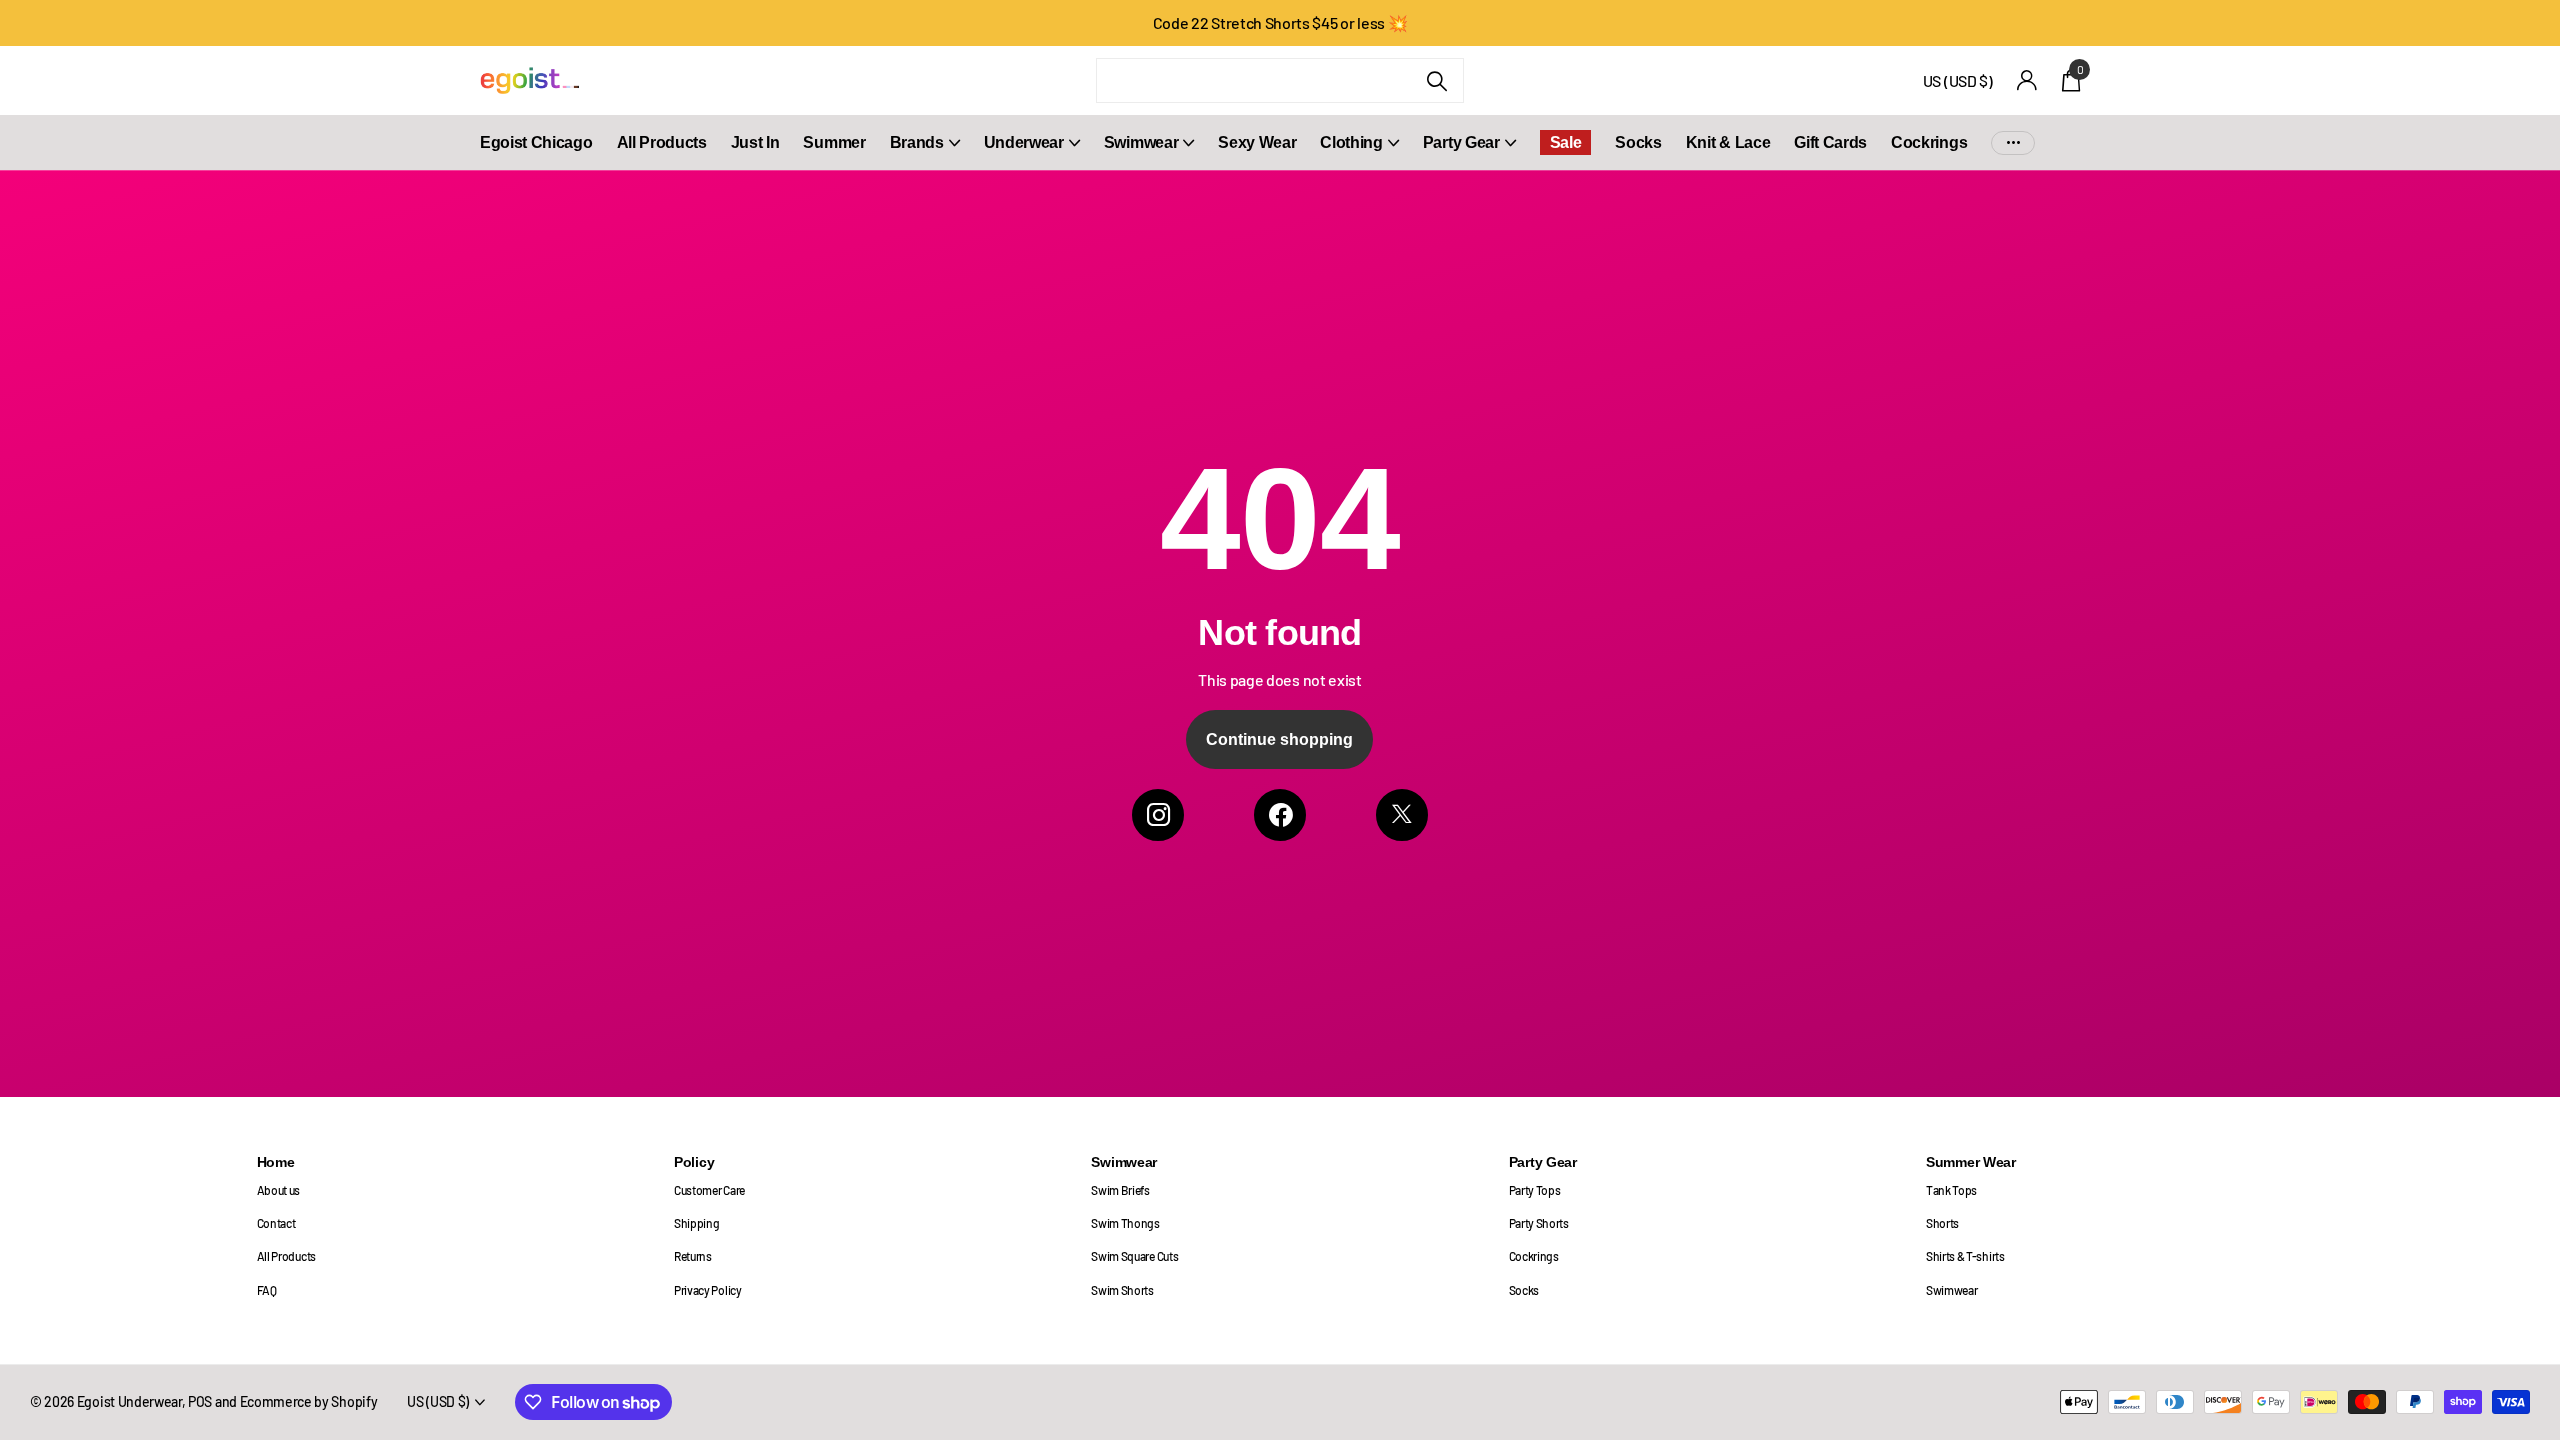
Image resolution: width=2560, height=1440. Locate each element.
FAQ (267, 1290)
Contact (276, 1223)
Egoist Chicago (536, 142)
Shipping (696, 1223)
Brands (917, 142)
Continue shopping (1279, 739)
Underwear (1024, 142)
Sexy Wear (1257, 142)
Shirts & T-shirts (1965, 1256)
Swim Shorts (1122, 1290)
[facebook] (1280, 815)
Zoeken (1436, 80)
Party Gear (1461, 142)
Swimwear (1141, 142)
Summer (834, 142)
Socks (1638, 142)
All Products (662, 142)
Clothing (1351, 142)
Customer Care (709, 1190)
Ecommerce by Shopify (309, 1401)
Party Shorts (1539, 1223)
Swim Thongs (1125, 1223)
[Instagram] (1158, 815)
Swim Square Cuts (1134, 1256)
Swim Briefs (1120, 1190)
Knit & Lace (1728, 142)
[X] (1402, 815)
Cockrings (1929, 142)
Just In (755, 142)
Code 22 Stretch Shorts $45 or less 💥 (1280, 22)
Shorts (1942, 1223)
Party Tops (1535, 1190)
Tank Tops (1951, 1190)
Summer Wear (1971, 1162)
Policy (694, 1162)
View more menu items (2013, 142)
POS (200, 1401)
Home (276, 1162)
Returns (693, 1256)
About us (278, 1190)
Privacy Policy (708, 1290)
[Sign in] (2027, 80)
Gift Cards (1830, 142)
